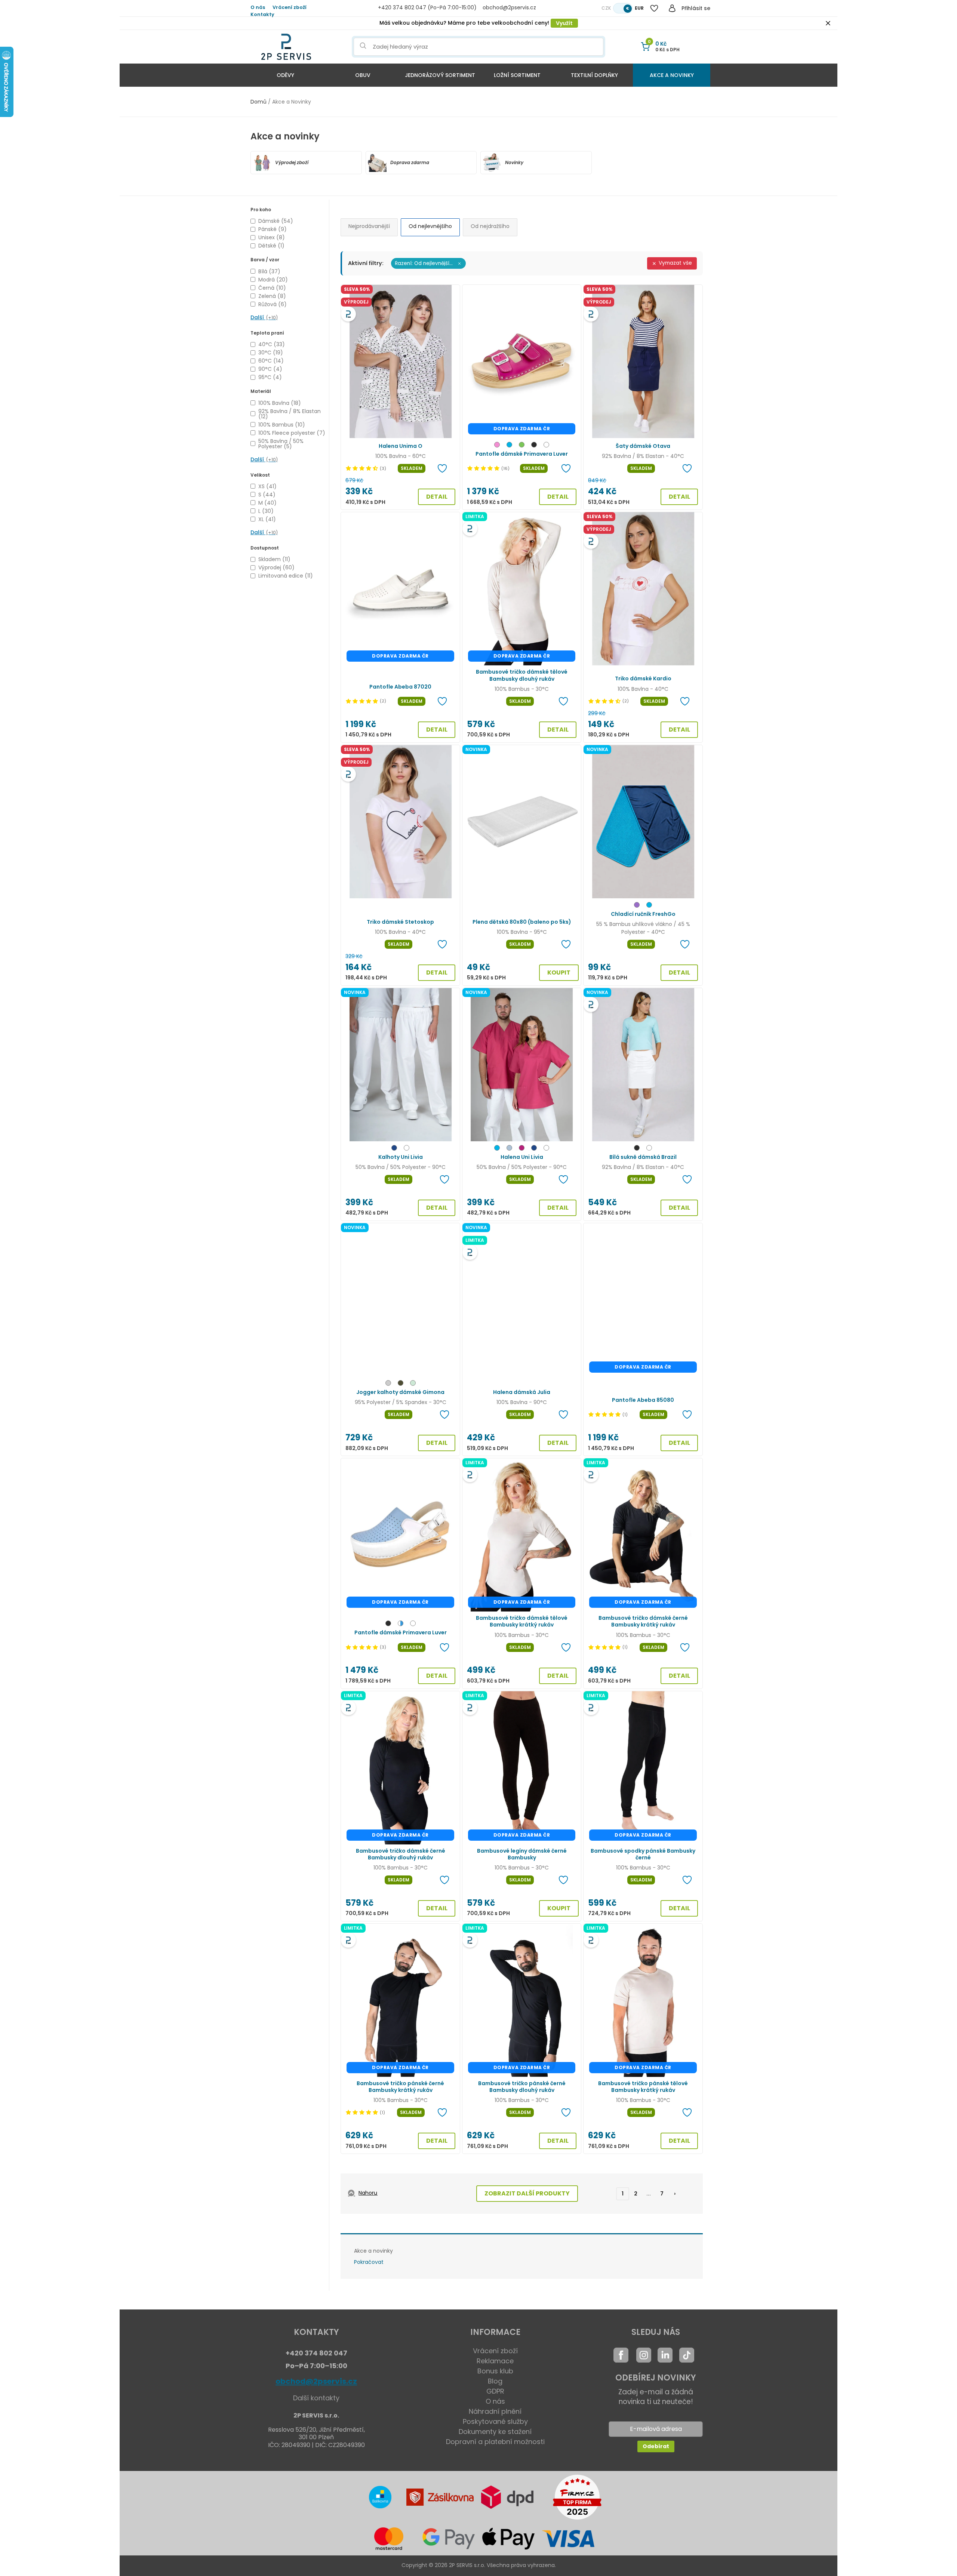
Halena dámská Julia (522, 1392)
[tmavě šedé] (388, 1384)
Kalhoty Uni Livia (401, 1157)
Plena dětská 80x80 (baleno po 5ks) (522, 922)
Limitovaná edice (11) (286, 576)
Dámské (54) (276, 221)
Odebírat (656, 2446)
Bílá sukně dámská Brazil (643, 1157)
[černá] (534, 446)
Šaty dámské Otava (643, 446)
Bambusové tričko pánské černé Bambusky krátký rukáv (400, 2087)
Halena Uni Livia (522, 1157)
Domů (259, 102)
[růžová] (497, 446)
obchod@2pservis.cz (316, 2381)
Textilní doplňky (594, 75)
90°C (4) (270, 369)
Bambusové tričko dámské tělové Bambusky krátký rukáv (522, 1621)
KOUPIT (559, 972)
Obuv (363, 75)
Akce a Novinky (672, 75)
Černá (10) (272, 288)
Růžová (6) (273, 304)
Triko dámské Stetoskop (400, 922)
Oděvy (285, 75)
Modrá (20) (273, 280)
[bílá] (546, 446)
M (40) (267, 503)
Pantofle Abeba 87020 (400, 687)
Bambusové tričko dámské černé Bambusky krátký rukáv (643, 1621)
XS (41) (267, 486)
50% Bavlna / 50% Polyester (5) (281, 444)
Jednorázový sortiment (440, 75)
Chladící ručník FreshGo (643, 914)
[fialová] (637, 906)
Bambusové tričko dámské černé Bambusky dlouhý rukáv (401, 1854)
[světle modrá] (509, 1149)
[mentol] (413, 1384)
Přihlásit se (696, 8)
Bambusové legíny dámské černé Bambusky (522, 1854)
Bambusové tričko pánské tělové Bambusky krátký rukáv (643, 2087)
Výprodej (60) (276, 567)
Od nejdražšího (490, 226)
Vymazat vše (675, 263)
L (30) (266, 511)
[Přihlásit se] (672, 8)
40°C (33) (272, 344)
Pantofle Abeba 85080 (643, 1400)
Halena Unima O (401, 446)
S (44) (267, 495)
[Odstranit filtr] (459, 264)
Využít (564, 23)
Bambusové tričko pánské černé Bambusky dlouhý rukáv (522, 2087)
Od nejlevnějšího (430, 226)
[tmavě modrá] (394, 1149)
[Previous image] (351, 361)
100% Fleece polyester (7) (292, 433)
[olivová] (401, 1384)
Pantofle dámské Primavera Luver (522, 454)
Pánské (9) (273, 229)
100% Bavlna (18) (280, 403)
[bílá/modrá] (401, 1624)
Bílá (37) (269, 271)
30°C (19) (271, 353)
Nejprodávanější (369, 226)
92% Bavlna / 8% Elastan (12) (290, 414)
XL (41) (267, 519)
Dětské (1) (271, 246)
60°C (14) (271, 361)
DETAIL (437, 497)
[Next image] (450, 361)
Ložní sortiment (517, 75)
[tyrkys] (509, 446)
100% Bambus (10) (282, 425)
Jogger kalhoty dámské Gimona (400, 1392)
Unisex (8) (272, 237)
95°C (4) (270, 377)
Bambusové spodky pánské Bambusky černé (643, 1854)
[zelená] (522, 446)
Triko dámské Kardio (643, 678)
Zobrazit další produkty (527, 2193)
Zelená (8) (272, 296)
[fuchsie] (522, 1149)
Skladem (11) (274, 559)
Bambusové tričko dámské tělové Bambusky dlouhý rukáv (522, 675)
